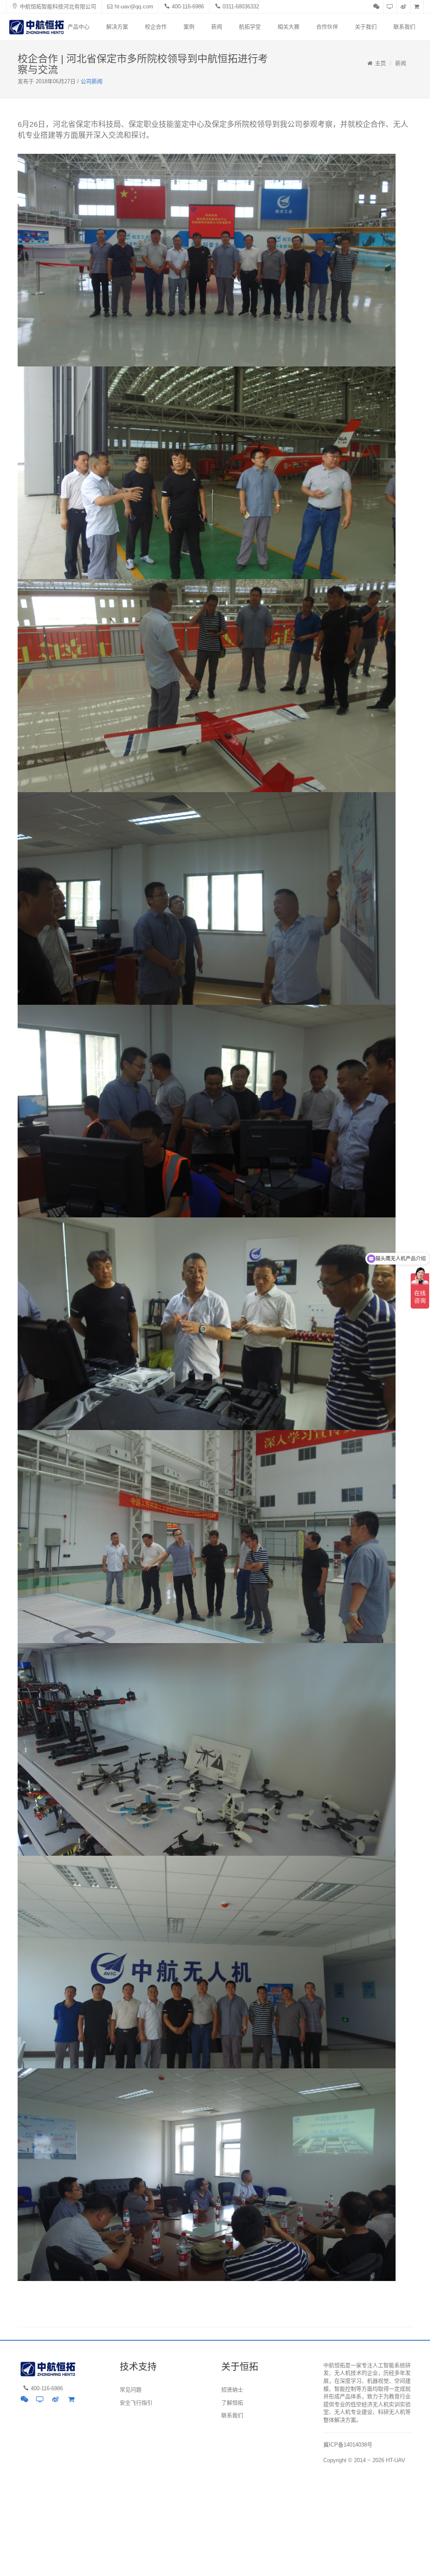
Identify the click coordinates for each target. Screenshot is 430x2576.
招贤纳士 (232, 2390)
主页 (380, 63)
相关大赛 (288, 27)
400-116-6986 (188, 7)
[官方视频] (390, 7)
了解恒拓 (232, 2403)
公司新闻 (92, 81)
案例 (189, 27)
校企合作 (156, 27)
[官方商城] (417, 7)
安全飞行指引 (136, 2403)
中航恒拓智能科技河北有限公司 (58, 7)
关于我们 (366, 27)
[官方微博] (404, 7)
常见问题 (131, 2390)
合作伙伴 (327, 27)
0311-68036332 (241, 7)
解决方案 (117, 27)
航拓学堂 (250, 27)
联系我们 (404, 27)
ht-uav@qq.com (134, 7)
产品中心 (79, 27)
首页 (45, 27)
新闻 (217, 27)
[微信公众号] (377, 7)
